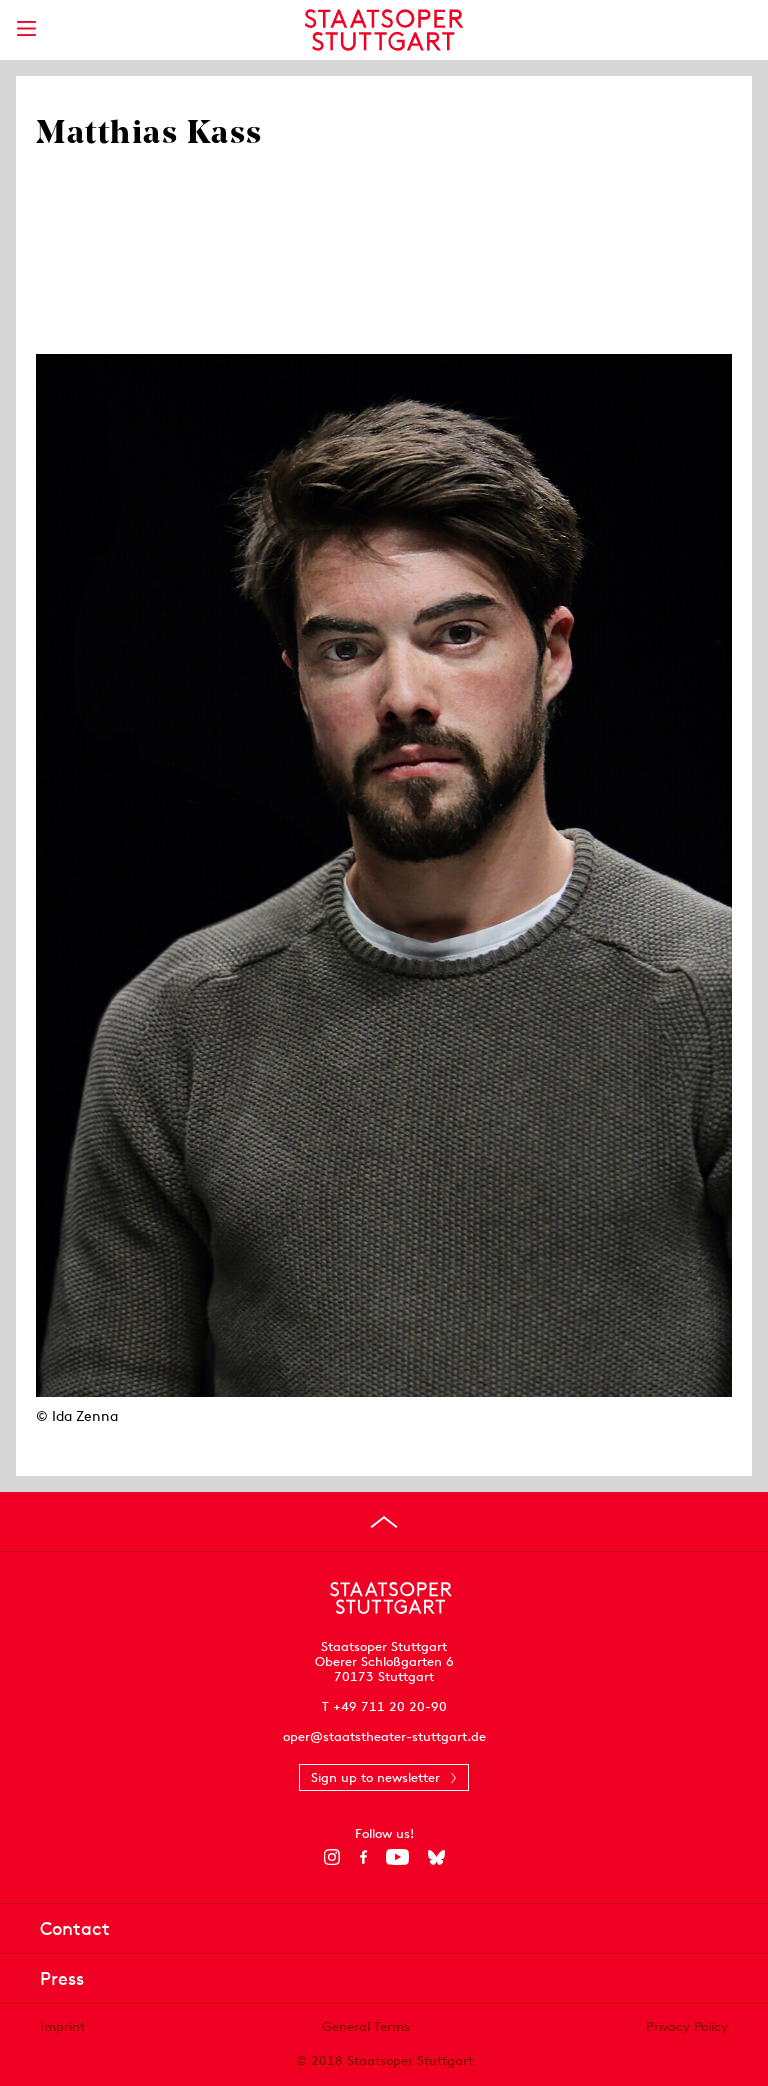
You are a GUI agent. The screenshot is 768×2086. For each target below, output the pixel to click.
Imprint (62, 2026)
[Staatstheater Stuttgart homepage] (384, 30)
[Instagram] (332, 1857)
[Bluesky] (436, 1857)
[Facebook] (363, 1857)
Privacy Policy (687, 2026)
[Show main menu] (26, 28)
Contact (75, 1928)
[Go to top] (384, 1522)
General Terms (366, 2026)
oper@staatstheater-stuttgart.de (384, 1736)
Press (62, 1978)
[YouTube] (397, 1857)
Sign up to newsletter (375, 1777)
